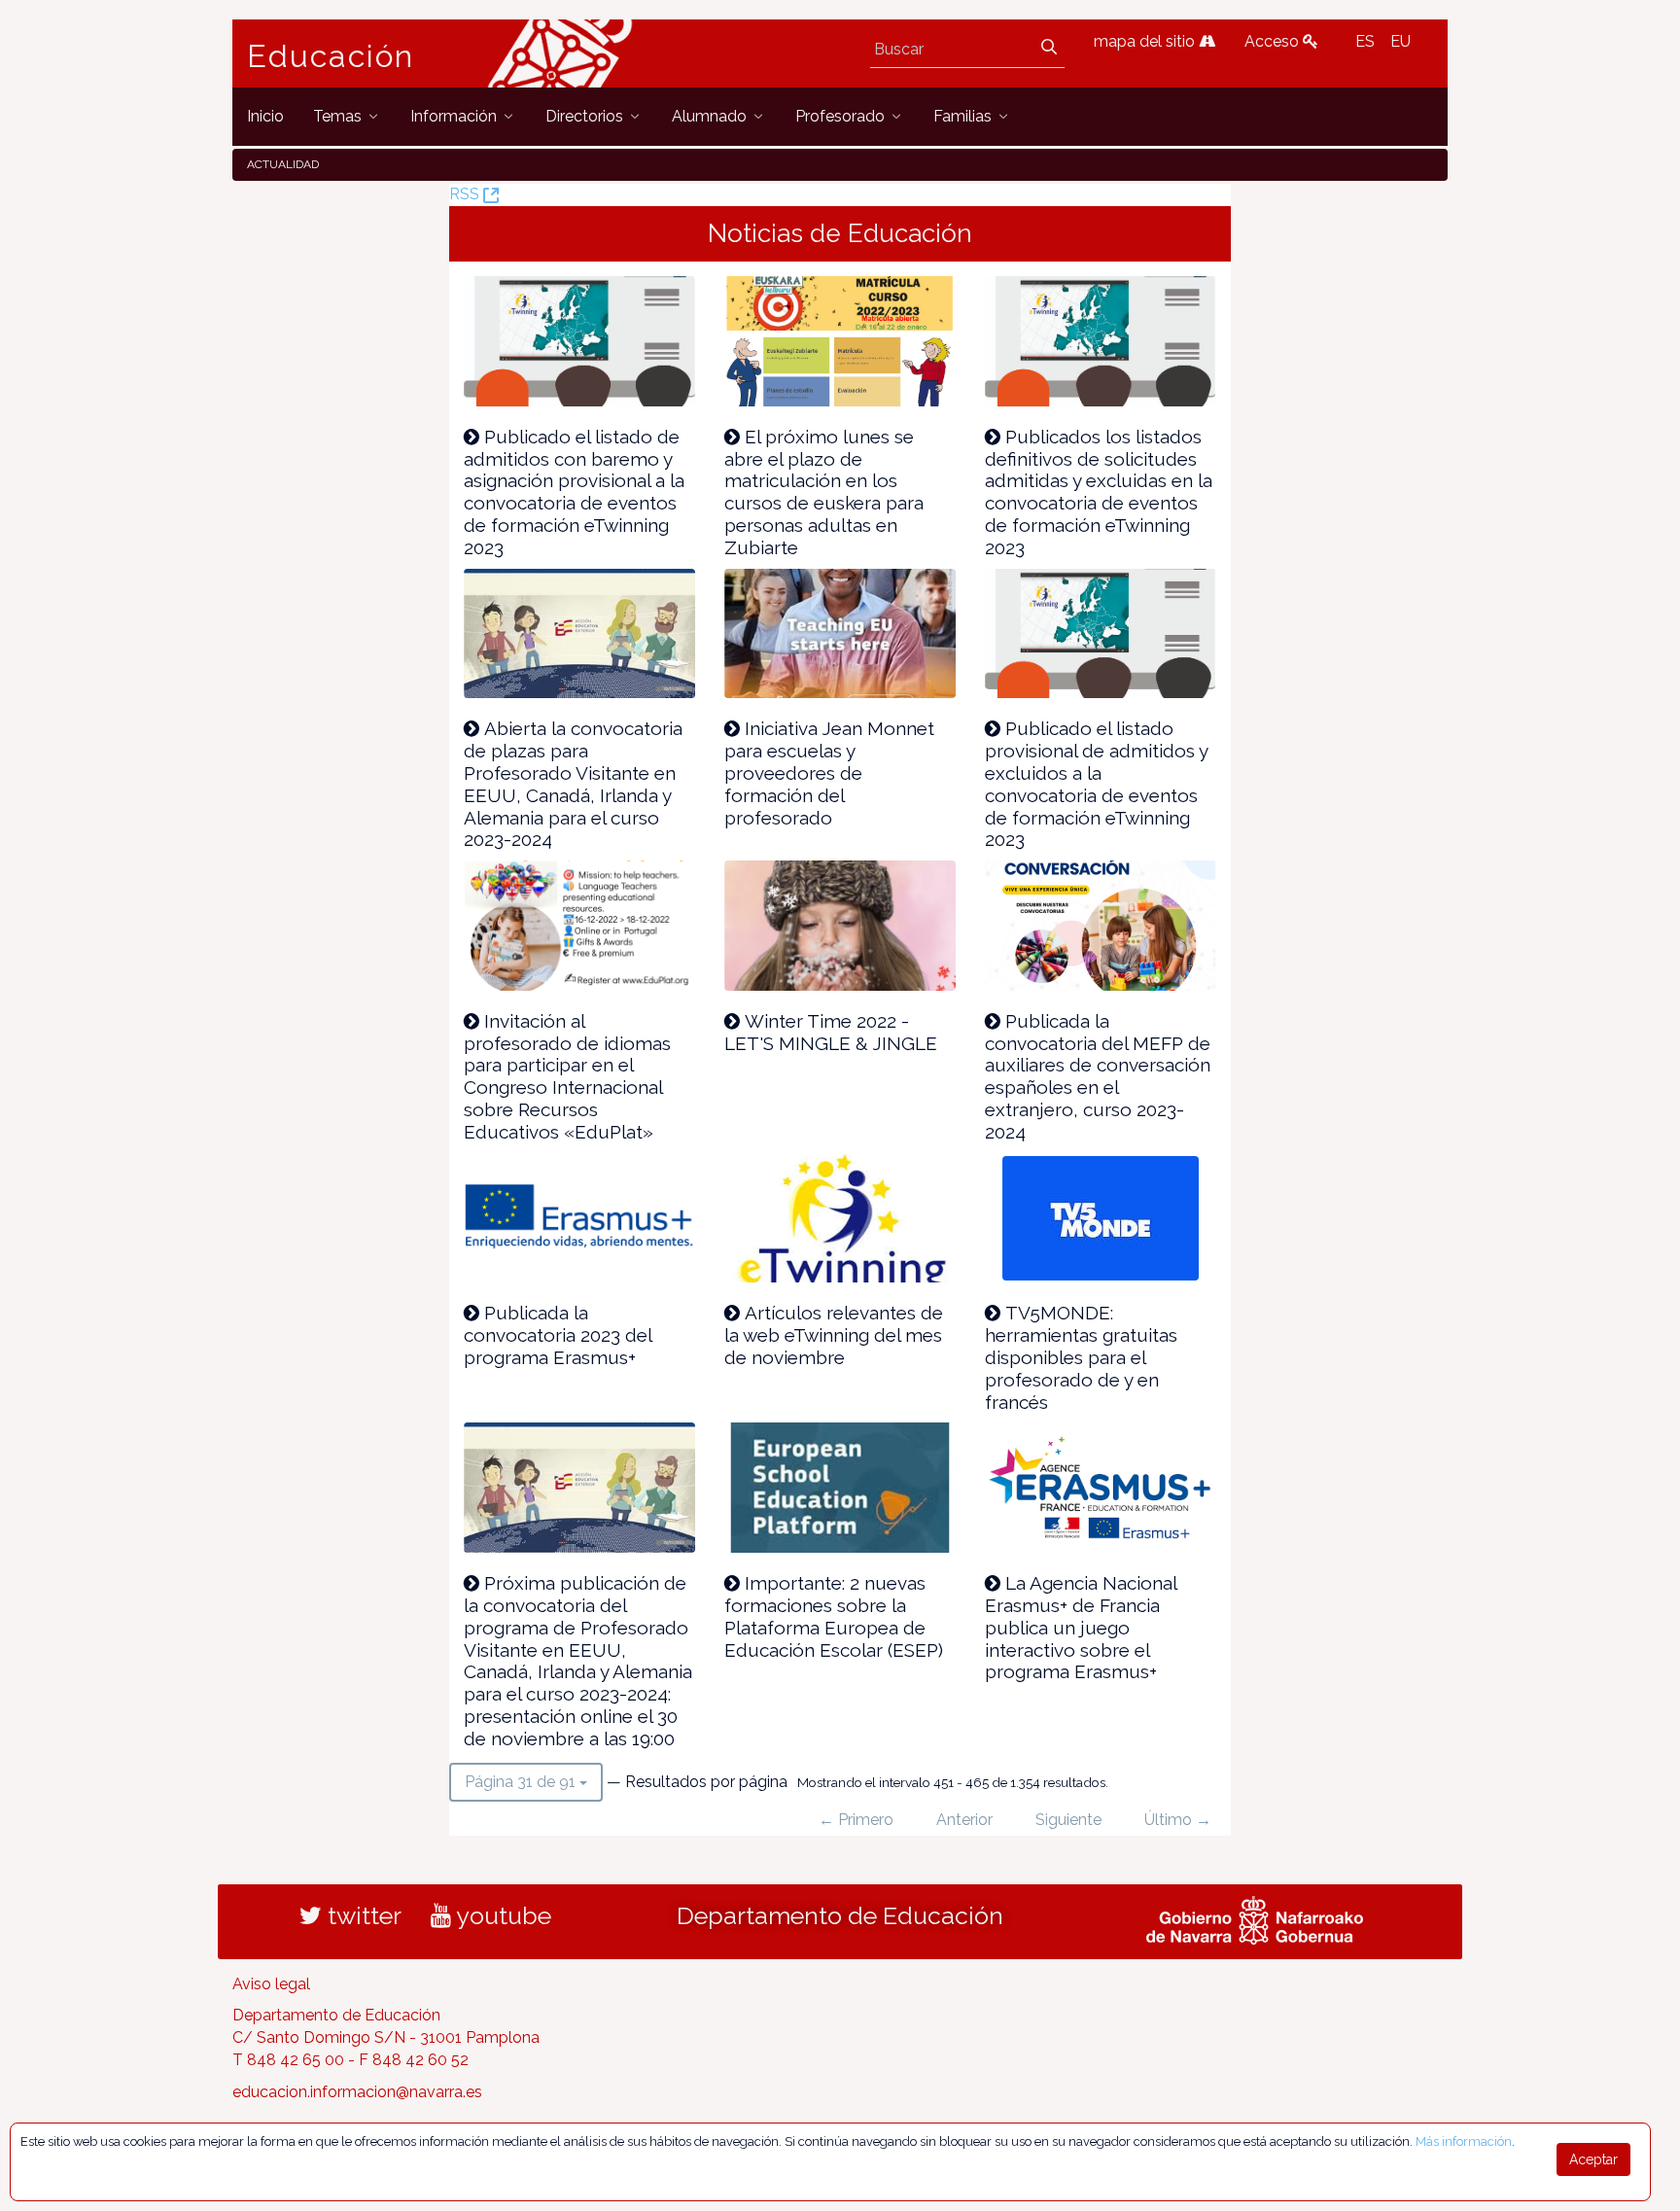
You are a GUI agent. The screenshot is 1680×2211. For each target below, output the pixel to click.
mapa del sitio (1146, 41)
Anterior (964, 1820)
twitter (362, 1915)
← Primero (856, 1820)
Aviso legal (271, 1984)
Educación (331, 56)
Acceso (1274, 41)
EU (1400, 41)
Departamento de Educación (840, 1915)
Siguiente (1068, 1820)
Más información (1464, 2141)
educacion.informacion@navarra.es (357, 2092)
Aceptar (1593, 2159)
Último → (1178, 1820)
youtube (501, 1915)
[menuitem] (265, 116)
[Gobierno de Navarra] (1255, 1917)
